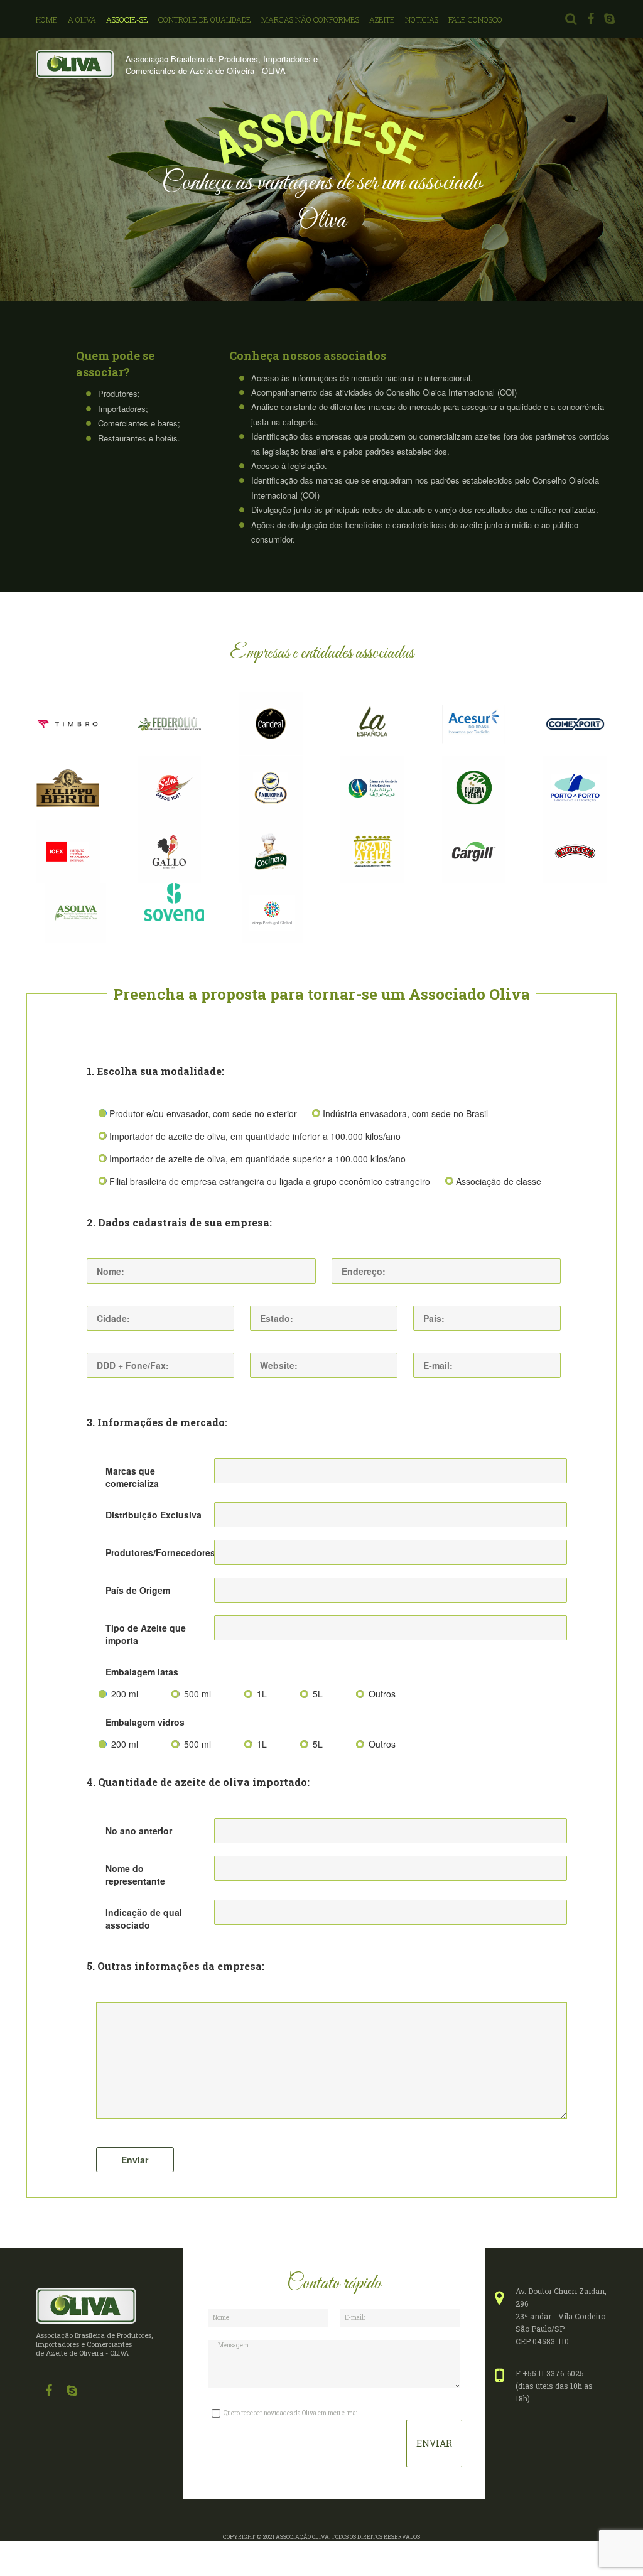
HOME (47, 19)
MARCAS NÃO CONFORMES (310, 19)
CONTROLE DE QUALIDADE (205, 19)
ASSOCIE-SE (127, 19)
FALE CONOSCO (475, 19)
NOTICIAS (422, 19)
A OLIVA (82, 19)
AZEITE (382, 19)
